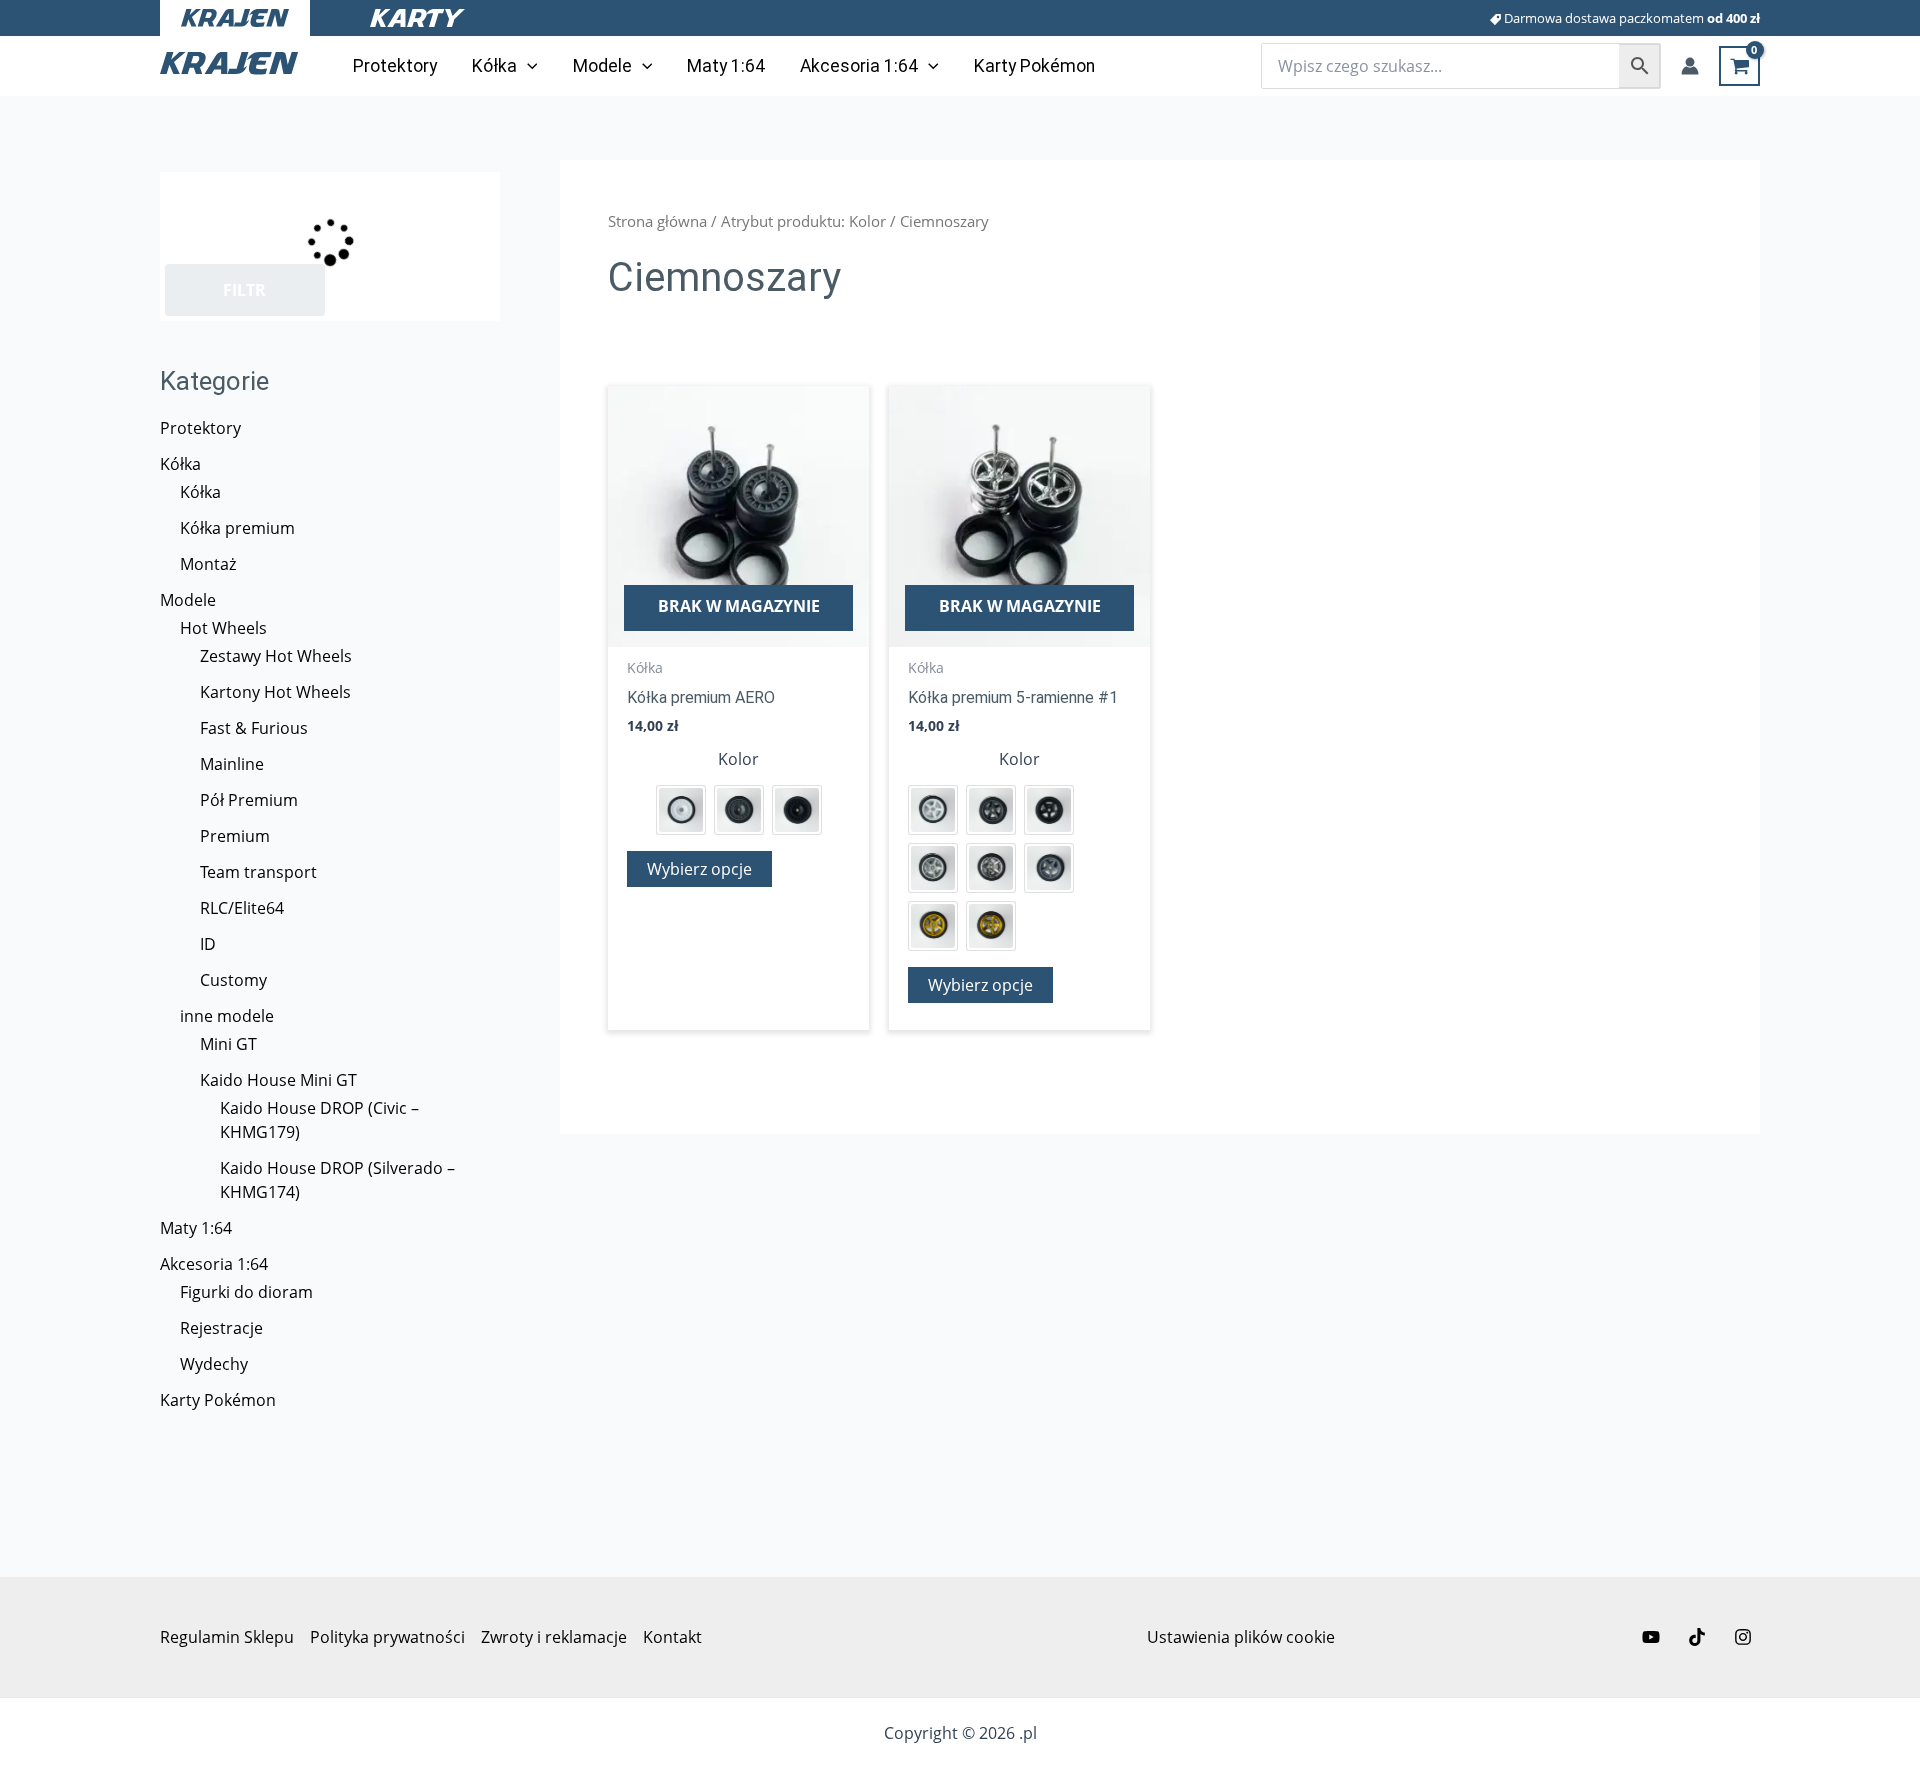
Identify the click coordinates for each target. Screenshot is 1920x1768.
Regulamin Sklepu (227, 1637)
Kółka (180, 464)
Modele (188, 600)
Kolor (738, 759)
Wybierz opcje (699, 869)
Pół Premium (249, 800)
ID (208, 944)
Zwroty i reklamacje (554, 1637)
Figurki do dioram (246, 1292)
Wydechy (214, 1364)
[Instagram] (1743, 1637)
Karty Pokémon (218, 1400)
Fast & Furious (254, 728)
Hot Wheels (223, 628)
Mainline (232, 764)
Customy (233, 980)
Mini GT (228, 1044)
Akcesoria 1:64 (214, 1264)
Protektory (200, 428)
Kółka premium (237, 528)
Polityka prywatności (387, 1637)
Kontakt (672, 1637)
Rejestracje (221, 1328)
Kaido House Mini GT (278, 1080)
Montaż (208, 564)
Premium (235, 836)
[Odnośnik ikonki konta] (1690, 66)
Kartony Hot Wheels (275, 692)
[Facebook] (1651, 1637)
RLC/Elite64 (242, 908)
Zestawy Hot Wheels (276, 656)
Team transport (258, 872)
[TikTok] (1697, 1637)
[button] (527, 66)
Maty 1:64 (196, 1228)
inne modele (227, 1016)
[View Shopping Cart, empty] (1739, 66)
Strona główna (657, 221)
